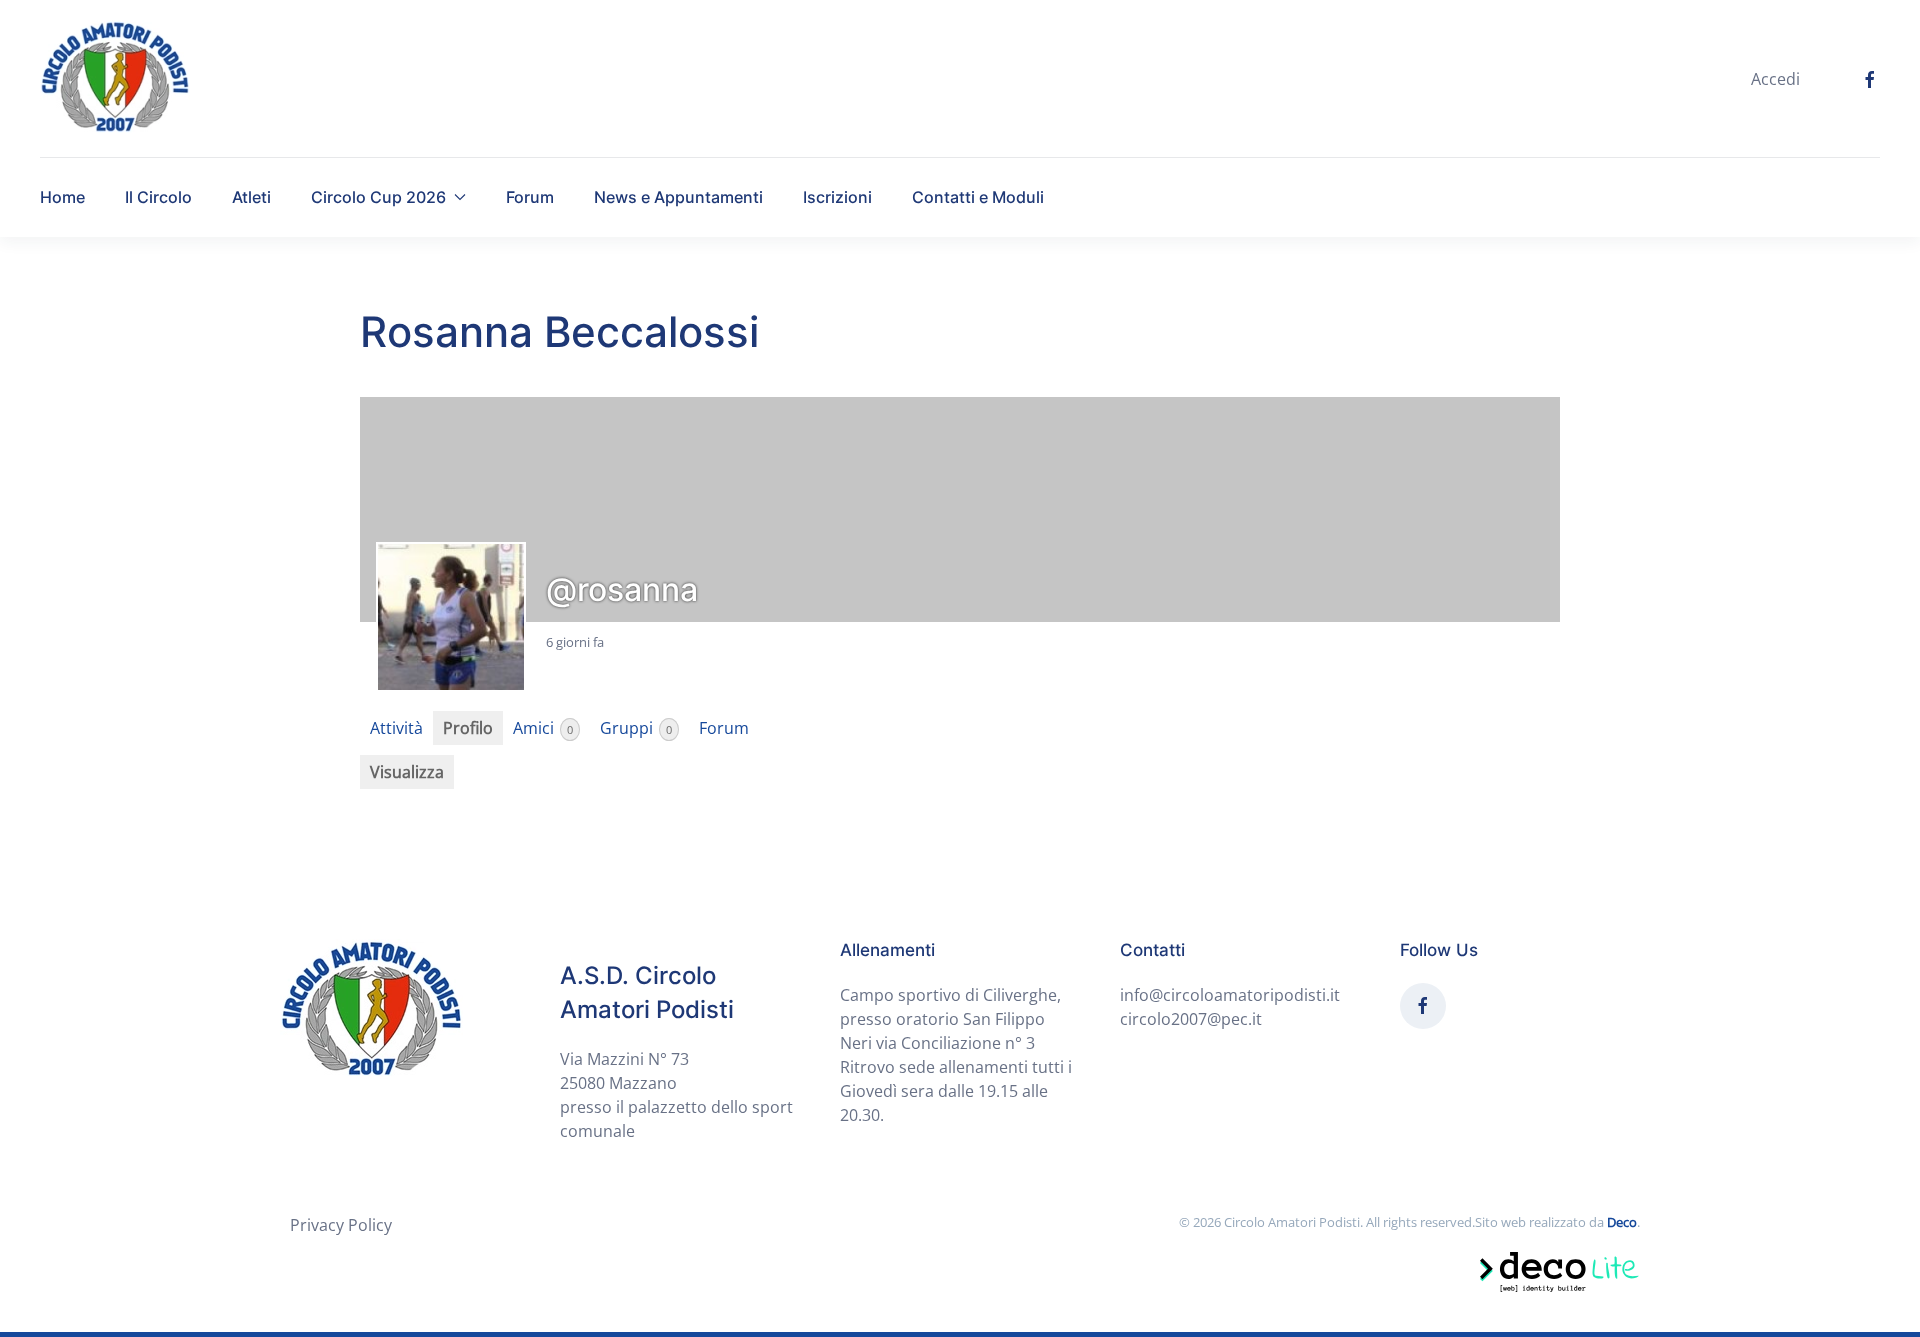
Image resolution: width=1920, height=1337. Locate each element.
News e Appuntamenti (678, 197)
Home (62, 197)
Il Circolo (158, 197)
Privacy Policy (341, 1225)
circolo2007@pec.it (1191, 1019)
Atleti (251, 197)
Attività (396, 728)
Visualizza (407, 772)
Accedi (1775, 79)
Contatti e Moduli (978, 197)
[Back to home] (115, 78)
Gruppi (636, 728)
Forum (530, 197)
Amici (543, 728)
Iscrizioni (837, 197)
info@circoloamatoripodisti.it (1230, 995)
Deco (1622, 1222)
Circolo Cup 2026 (378, 197)
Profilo (468, 728)
